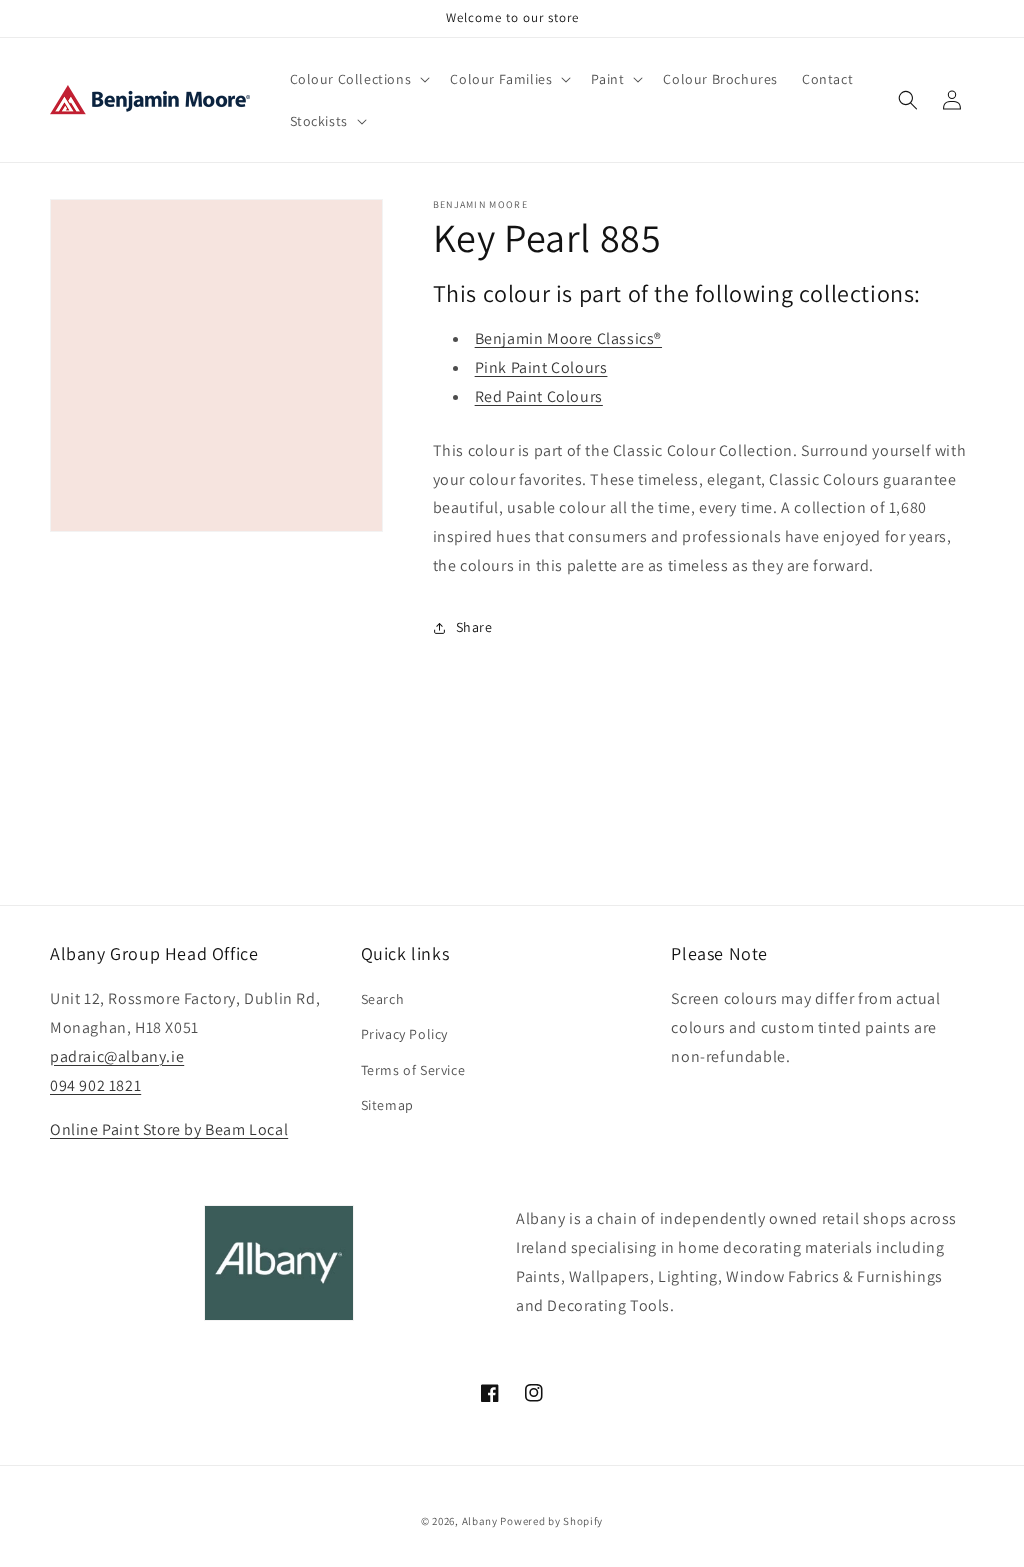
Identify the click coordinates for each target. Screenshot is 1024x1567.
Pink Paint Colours (541, 367)
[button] (358, 79)
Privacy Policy (404, 1034)
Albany (480, 1521)
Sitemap (387, 1105)
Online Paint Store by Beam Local (169, 1129)
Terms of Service (413, 1070)
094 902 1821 (95, 1085)
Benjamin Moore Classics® (568, 338)
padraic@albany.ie (117, 1056)
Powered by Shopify (551, 1521)
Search (383, 999)
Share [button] (474, 627)
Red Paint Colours (539, 396)
